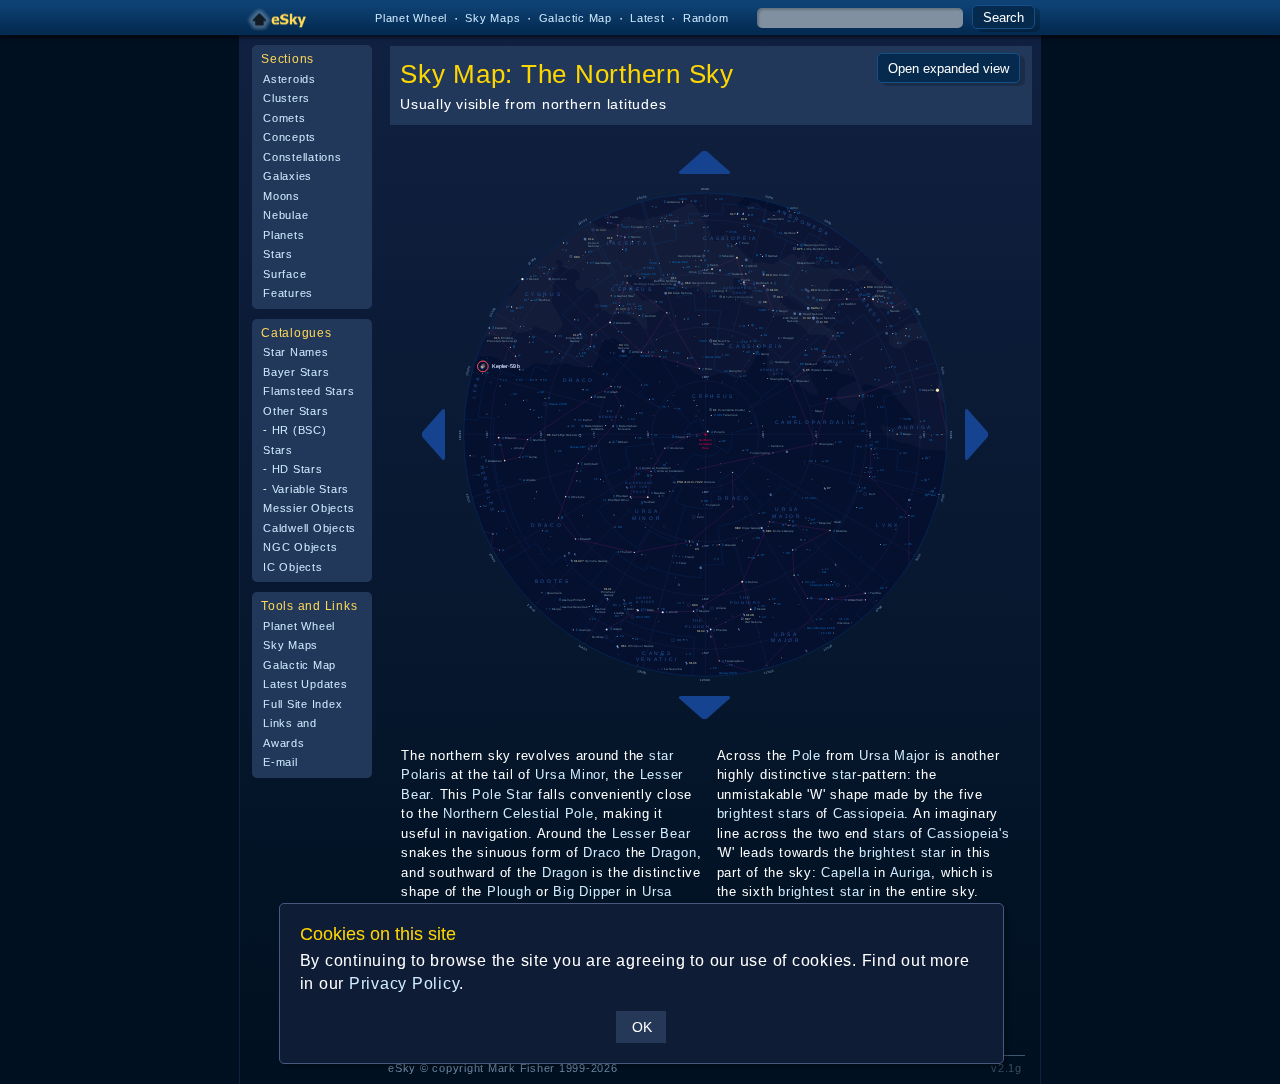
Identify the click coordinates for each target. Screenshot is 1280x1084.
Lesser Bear (651, 833)
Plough (509, 891)
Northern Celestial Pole (518, 813)
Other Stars (295, 411)
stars (794, 813)
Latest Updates (305, 684)
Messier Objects (308, 508)
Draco (602, 852)
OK (642, 1027)
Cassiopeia (869, 813)
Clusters (286, 98)
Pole (806, 755)
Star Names (296, 352)
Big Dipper (587, 891)
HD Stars (297, 469)
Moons (281, 196)
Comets (284, 118)
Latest (647, 18)
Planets (283, 235)
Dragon (674, 852)
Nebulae (285, 215)
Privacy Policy (404, 983)
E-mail (280, 762)
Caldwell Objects (309, 528)
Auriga (911, 872)
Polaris (423, 774)
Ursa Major (894, 755)
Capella (845, 872)
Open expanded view (948, 68)
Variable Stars (311, 489)
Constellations (302, 157)
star (661, 755)
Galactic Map (575, 18)
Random (706, 18)
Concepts (289, 137)
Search (1003, 17)
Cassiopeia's (968, 833)
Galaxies (287, 176)
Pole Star (502, 794)
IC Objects (293, 567)
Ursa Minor (570, 774)
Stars (278, 254)
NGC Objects (300, 547)
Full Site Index (302, 704)
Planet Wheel (411, 18)
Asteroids (289, 79)
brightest (745, 813)
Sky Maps (492, 18)
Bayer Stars (296, 372)
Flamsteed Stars (308, 391)
